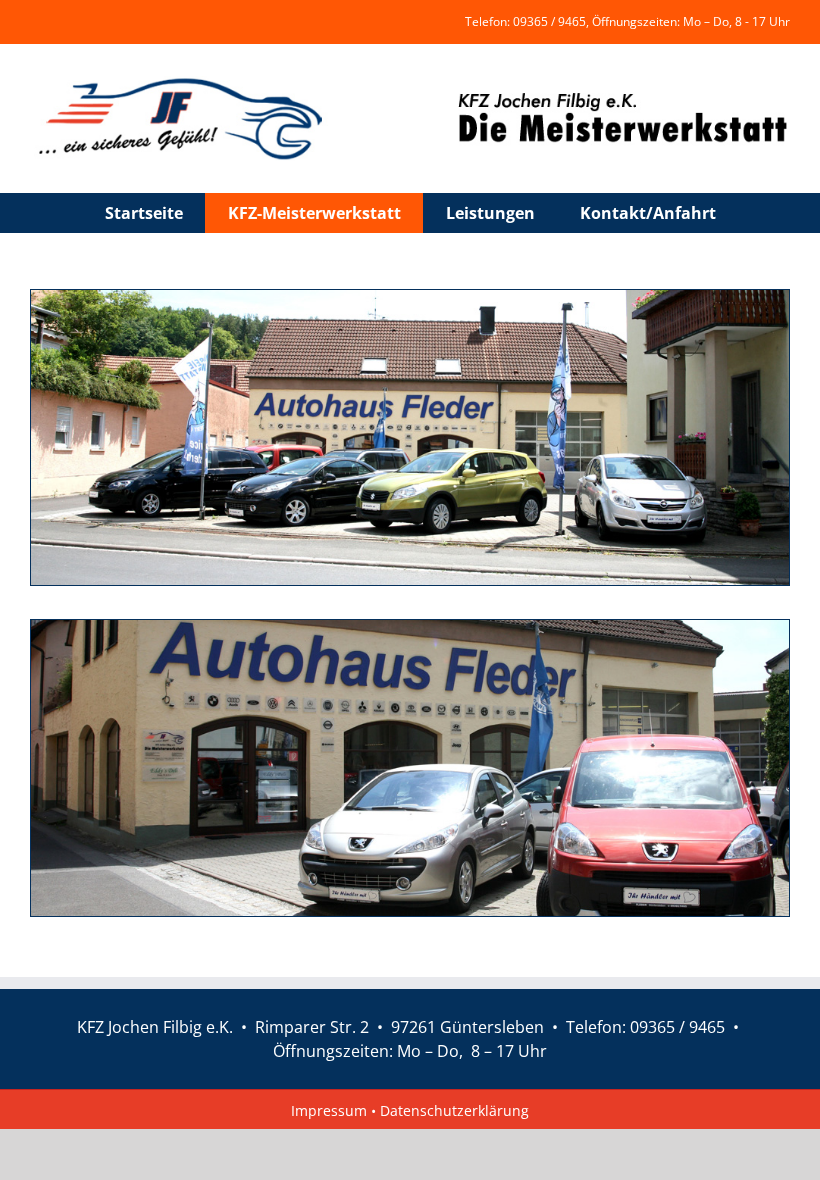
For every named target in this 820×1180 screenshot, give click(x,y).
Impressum (331, 1110)
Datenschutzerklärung (454, 1110)
